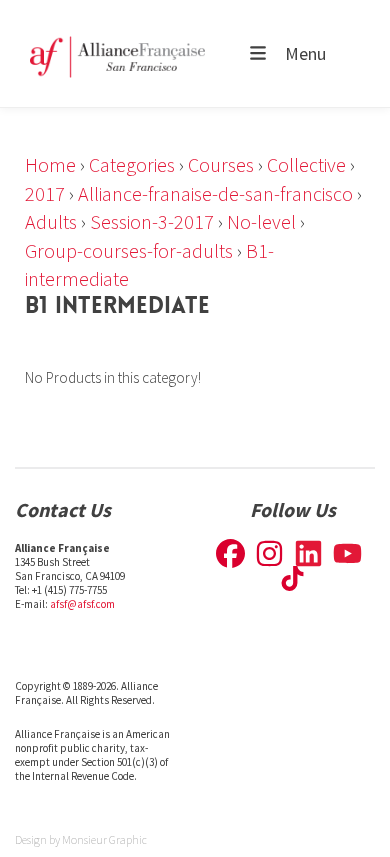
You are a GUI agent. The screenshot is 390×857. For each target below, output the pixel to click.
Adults (51, 221)
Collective (306, 164)
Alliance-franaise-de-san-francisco (215, 193)
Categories (132, 164)
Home (50, 164)
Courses (221, 164)
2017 (45, 193)
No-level (261, 221)
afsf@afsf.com (82, 604)
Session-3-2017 (152, 221)
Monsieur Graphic (104, 839)
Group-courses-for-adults (129, 250)
